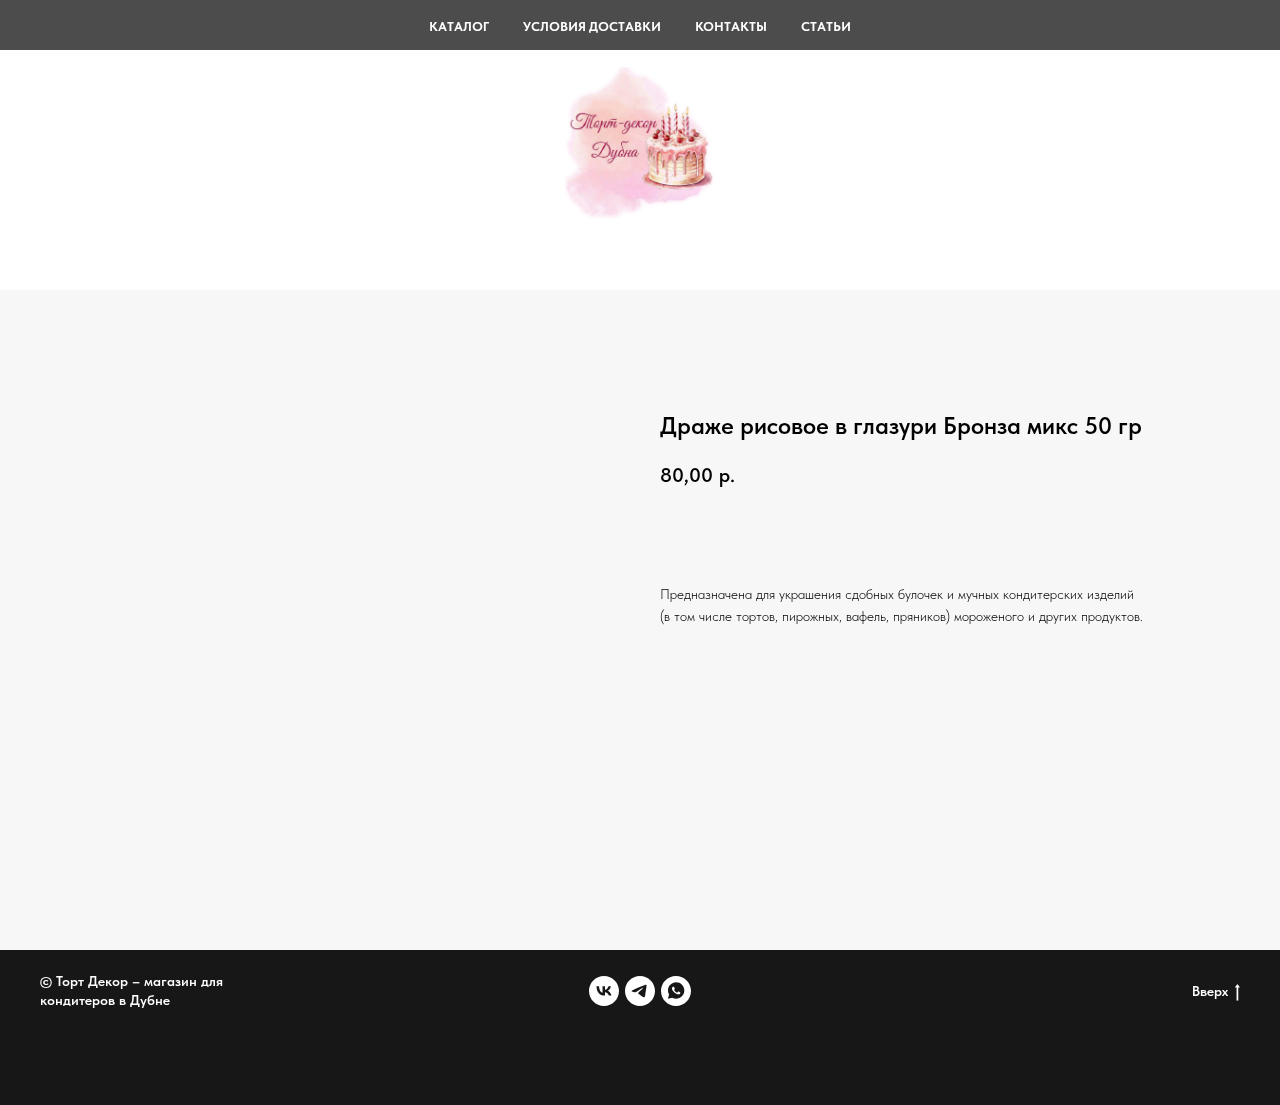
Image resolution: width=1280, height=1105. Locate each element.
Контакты (731, 26)
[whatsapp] (676, 991)
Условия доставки (592, 26)
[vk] (604, 991)
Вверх (1210, 991)
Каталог (459, 26)
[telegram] (640, 991)
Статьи (826, 26)
